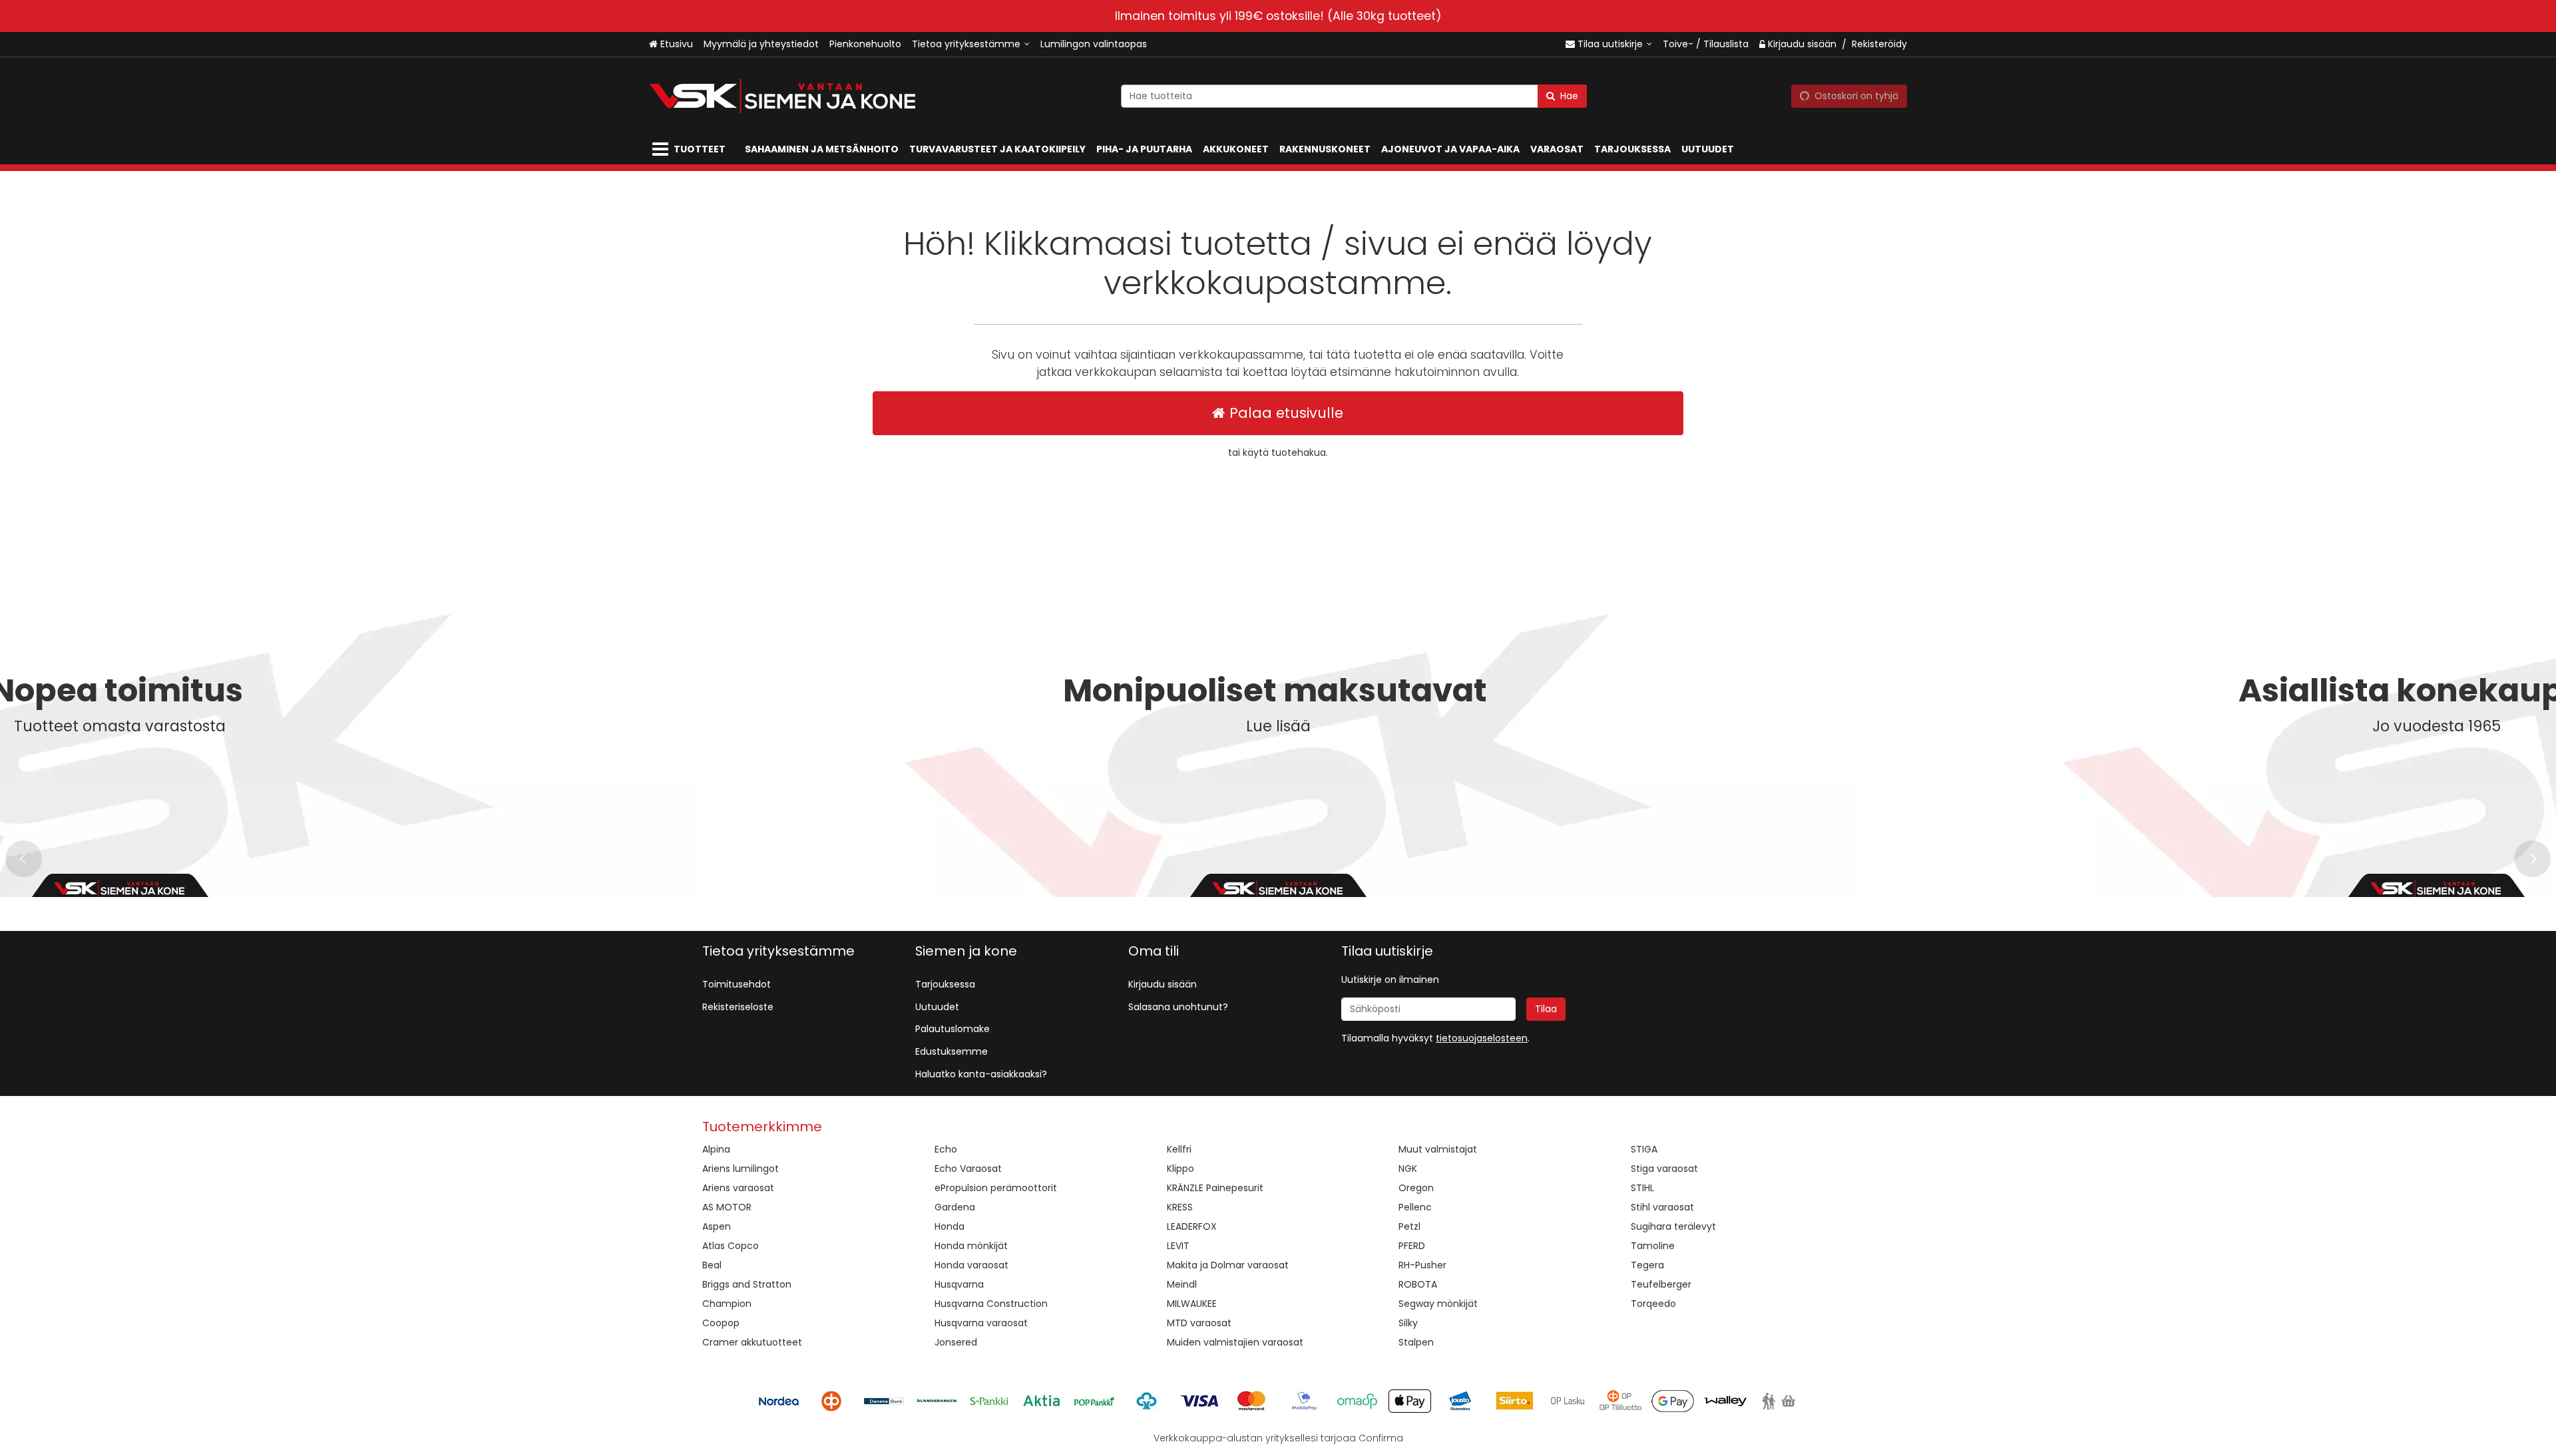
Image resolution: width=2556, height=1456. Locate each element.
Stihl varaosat (1662, 1207)
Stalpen (1416, 1342)
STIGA (1644, 1149)
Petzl (1409, 1226)
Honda (950, 1226)
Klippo (1180, 1169)
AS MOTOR (727, 1207)
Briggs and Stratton (747, 1284)
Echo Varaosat (968, 1169)
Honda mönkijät (971, 1246)
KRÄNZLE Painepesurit (1215, 1188)
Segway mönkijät (1438, 1304)
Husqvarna (959, 1284)
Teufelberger (1661, 1284)
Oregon (1416, 1188)
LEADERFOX (1192, 1226)
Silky (1408, 1323)
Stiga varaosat (1664, 1169)
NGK (1408, 1169)
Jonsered (956, 1342)
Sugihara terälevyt (1673, 1226)
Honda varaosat (971, 1265)
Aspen (717, 1226)
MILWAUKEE (1192, 1304)
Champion (727, 1304)
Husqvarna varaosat (981, 1323)
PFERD (1412, 1246)
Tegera (1647, 1265)
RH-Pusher (1422, 1265)
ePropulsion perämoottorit (996, 1188)
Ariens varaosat (738, 1188)
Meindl (1182, 1284)
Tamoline (1653, 1246)
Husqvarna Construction (991, 1304)
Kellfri (1179, 1149)
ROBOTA (1418, 1284)
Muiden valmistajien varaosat (1235, 1342)
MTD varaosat (1199, 1323)
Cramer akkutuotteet (752, 1342)
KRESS (1180, 1207)
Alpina (716, 1149)
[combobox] (1354, 96)
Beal (712, 1265)
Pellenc (1415, 1207)
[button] (1482, 1038)
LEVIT (1178, 1246)
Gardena (955, 1207)
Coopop (721, 1323)
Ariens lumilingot (741, 1169)
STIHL (1642, 1188)
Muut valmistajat (1438, 1149)
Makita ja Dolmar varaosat (1228, 1265)
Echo (946, 1149)
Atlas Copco (731, 1246)
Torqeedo (1653, 1304)
